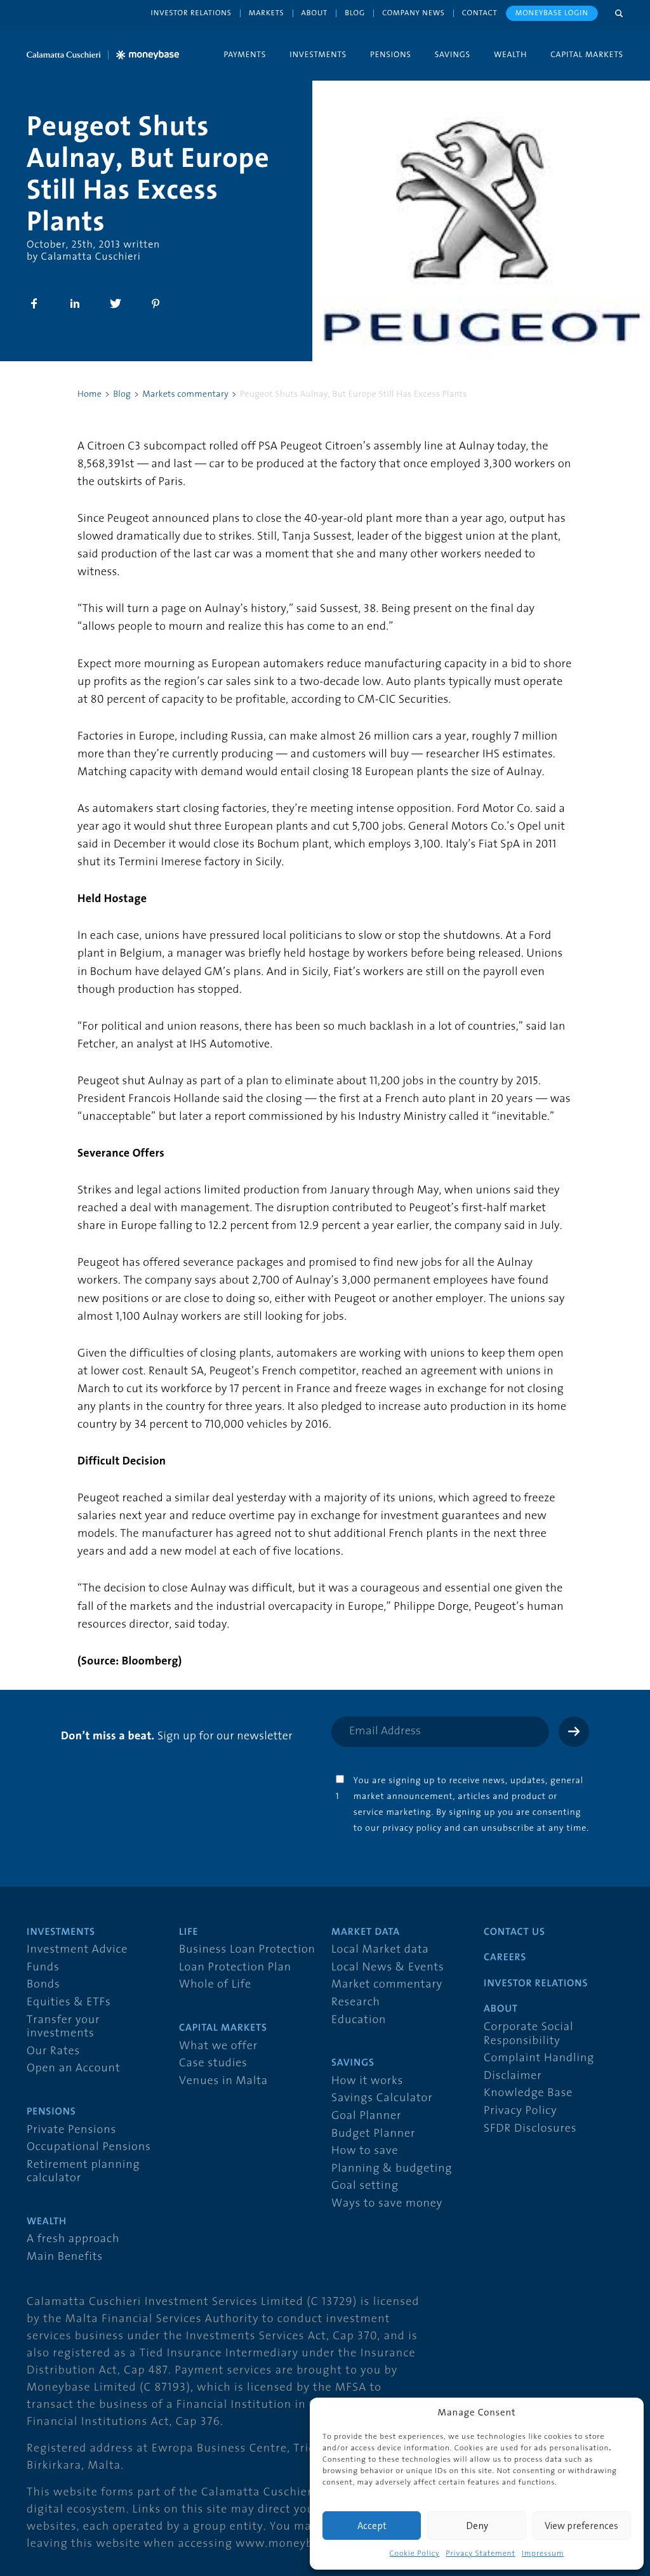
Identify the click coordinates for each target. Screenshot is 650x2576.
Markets (267, 13)
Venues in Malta (223, 2081)
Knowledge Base (528, 2093)
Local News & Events (388, 1968)
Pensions (391, 54)
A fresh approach (73, 2239)
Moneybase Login (552, 13)
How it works (367, 2081)
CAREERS (505, 1958)
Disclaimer (513, 2076)
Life (189, 1932)
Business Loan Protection (247, 1950)
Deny (477, 2526)
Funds (43, 1968)
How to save (365, 2151)
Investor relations (191, 13)
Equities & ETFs (69, 2002)
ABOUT (501, 2009)
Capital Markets (587, 54)
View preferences (581, 2526)
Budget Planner (373, 2134)
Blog (355, 13)
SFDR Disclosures (530, 2129)
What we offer (218, 2046)
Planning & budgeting (392, 2169)
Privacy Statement (480, 2554)
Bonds (43, 1985)
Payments (245, 54)
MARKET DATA (366, 1932)
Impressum (543, 2554)
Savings (453, 54)
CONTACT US (514, 1932)
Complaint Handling (539, 2058)
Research (356, 2002)
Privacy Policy (521, 2111)
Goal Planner (366, 2116)
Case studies (213, 2063)
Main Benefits (65, 2257)
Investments (318, 54)
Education (359, 2020)
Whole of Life (215, 1985)
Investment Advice (77, 1950)
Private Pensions (71, 2130)
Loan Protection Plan (235, 1968)
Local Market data (380, 1950)
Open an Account (73, 2068)
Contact (480, 13)
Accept (372, 2526)
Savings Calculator (382, 2098)
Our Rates (53, 2051)
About (315, 13)
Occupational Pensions (89, 2147)
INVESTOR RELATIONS (536, 1984)
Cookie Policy (414, 2554)
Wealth (510, 54)
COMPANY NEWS (414, 13)
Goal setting (365, 2186)
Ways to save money (387, 2204)
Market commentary (387, 1985)
